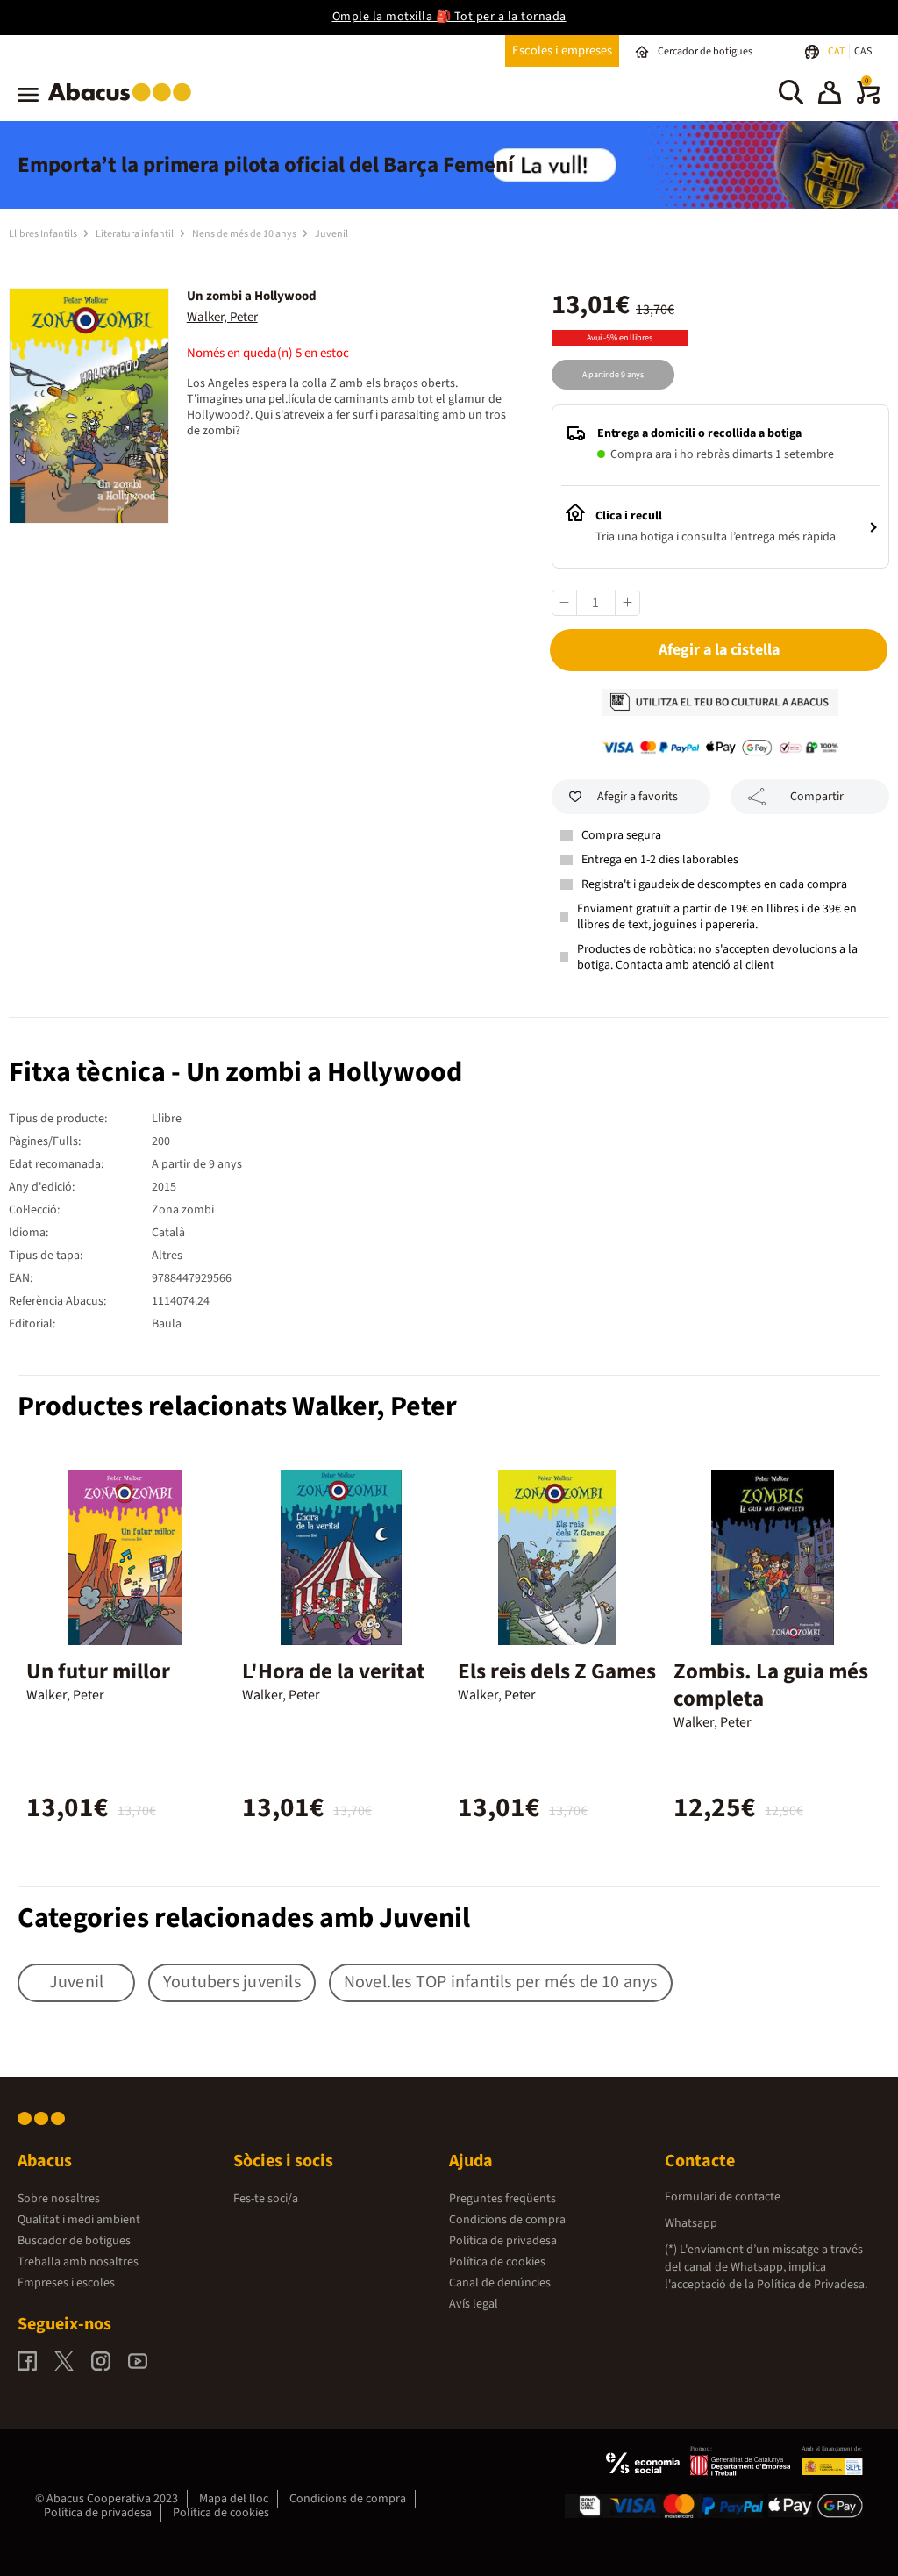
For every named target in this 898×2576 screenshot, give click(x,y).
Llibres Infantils (44, 234)
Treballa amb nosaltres (78, 2262)
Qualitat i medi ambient (79, 2220)
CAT (837, 51)
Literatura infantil (135, 234)
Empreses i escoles (66, 2283)
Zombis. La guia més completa (771, 1685)
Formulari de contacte (723, 2197)
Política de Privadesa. (812, 2285)
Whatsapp (691, 2223)
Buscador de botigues (74, 2241)
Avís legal (474, 2304)
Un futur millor (98, 1671)
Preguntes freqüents (502, 2199)
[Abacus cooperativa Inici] (124, 104)
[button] (830, 95)
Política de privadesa (503, 2241)
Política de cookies (497, 2262)
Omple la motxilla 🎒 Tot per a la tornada (449, 17)
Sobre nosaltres (59, 2199)
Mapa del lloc (234, 2499)
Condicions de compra (507, 2220)
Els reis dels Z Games (557, 1671)
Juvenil (331, 234)
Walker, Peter (222, 317)
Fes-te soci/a (266, 2199)
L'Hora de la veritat (334, 1671)
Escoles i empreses (562, 50)
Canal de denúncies (500, 2283)
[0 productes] (868, 100)
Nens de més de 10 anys (245, 234)
